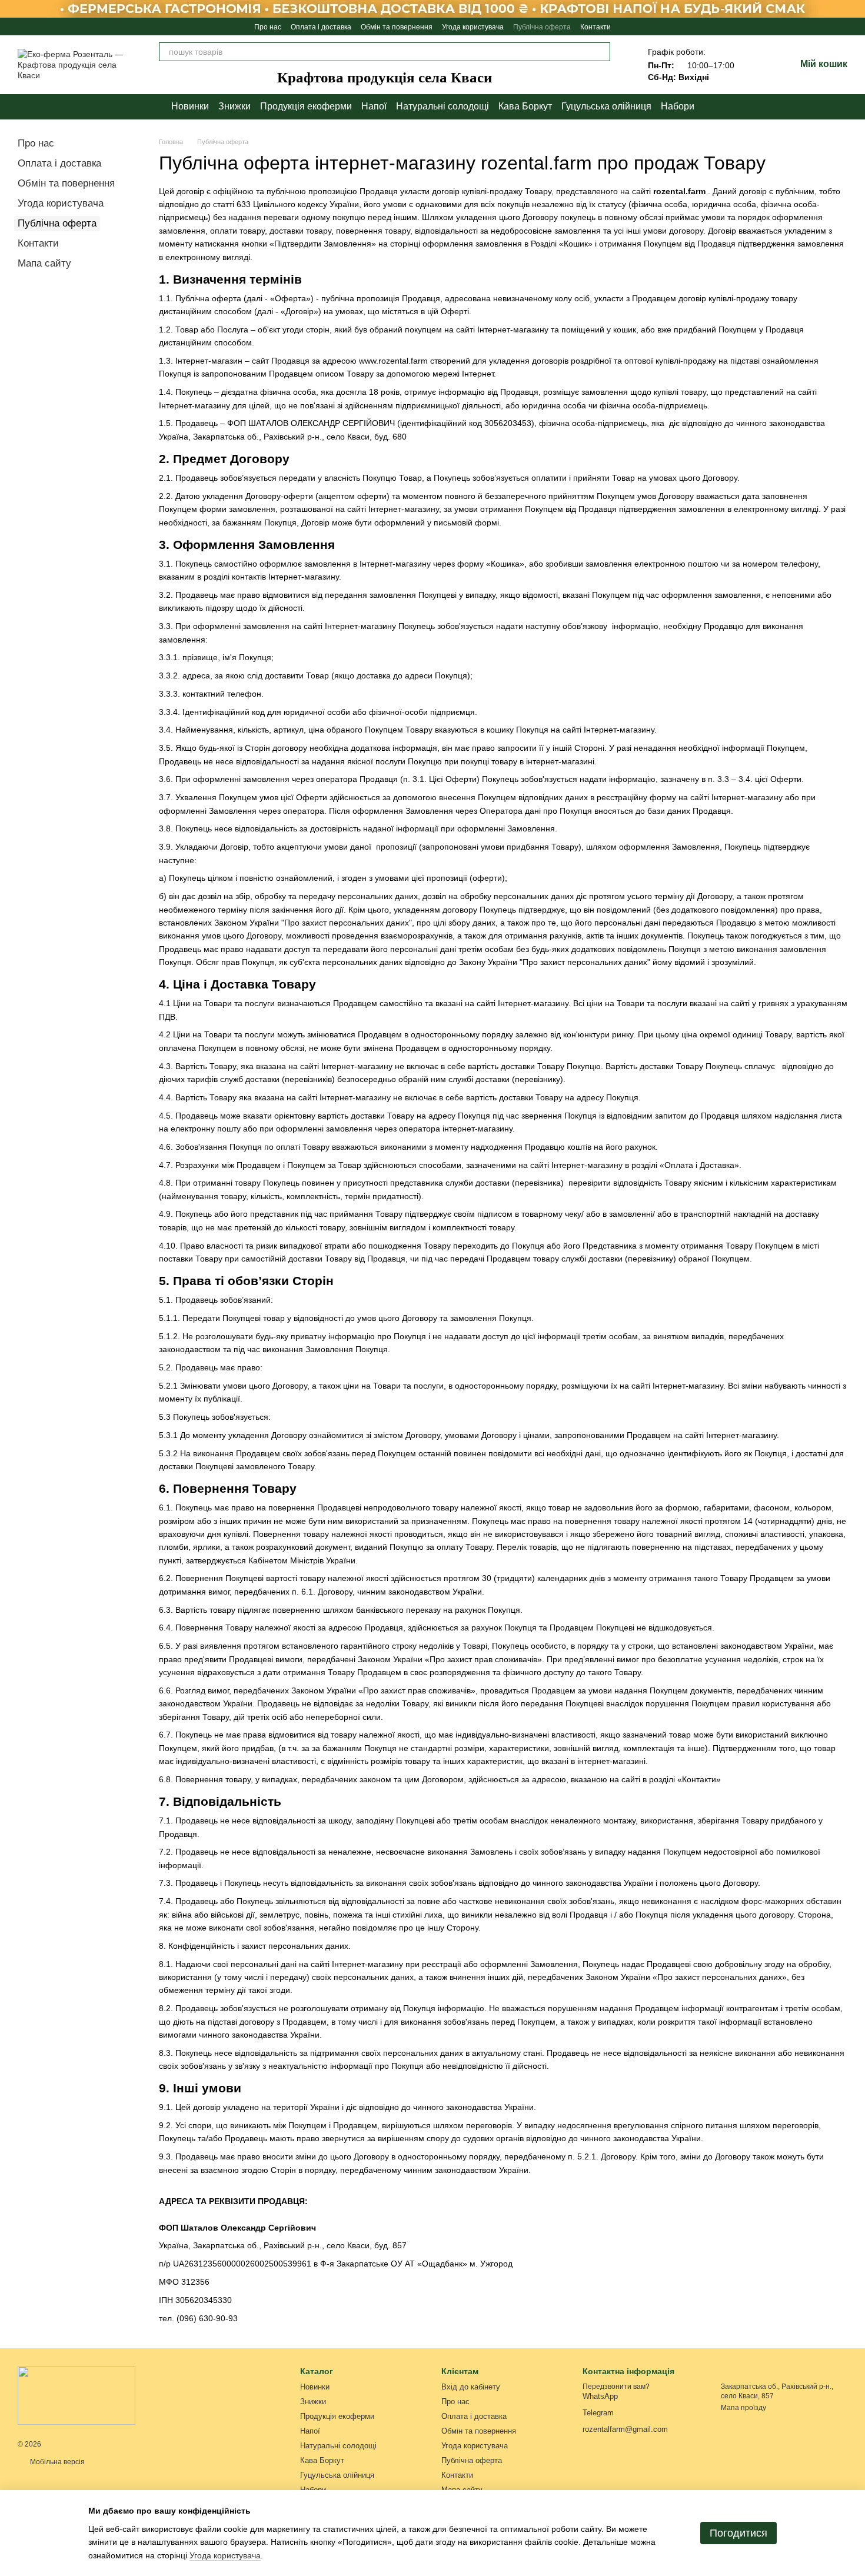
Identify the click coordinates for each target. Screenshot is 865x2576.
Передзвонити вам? (616, 2387)
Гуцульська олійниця (606, 106)
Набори (678, 106)
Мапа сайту (44, 263)
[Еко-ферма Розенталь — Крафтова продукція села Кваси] (76, 2395)
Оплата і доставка (321, 27)
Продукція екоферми (306, 106)
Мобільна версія (56, 2462)
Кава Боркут (525, 106)
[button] (856, 9)
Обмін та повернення (397, 27)
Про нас (268, 27)
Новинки (190, 106)
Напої (374, 106)
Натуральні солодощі (443, 106)
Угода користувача (473, 27)
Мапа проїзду (743, 2408)
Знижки (234, 106)
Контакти (595, 27)
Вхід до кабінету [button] (471, 2387)
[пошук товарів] (601, 52)
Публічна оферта (542, 27)
